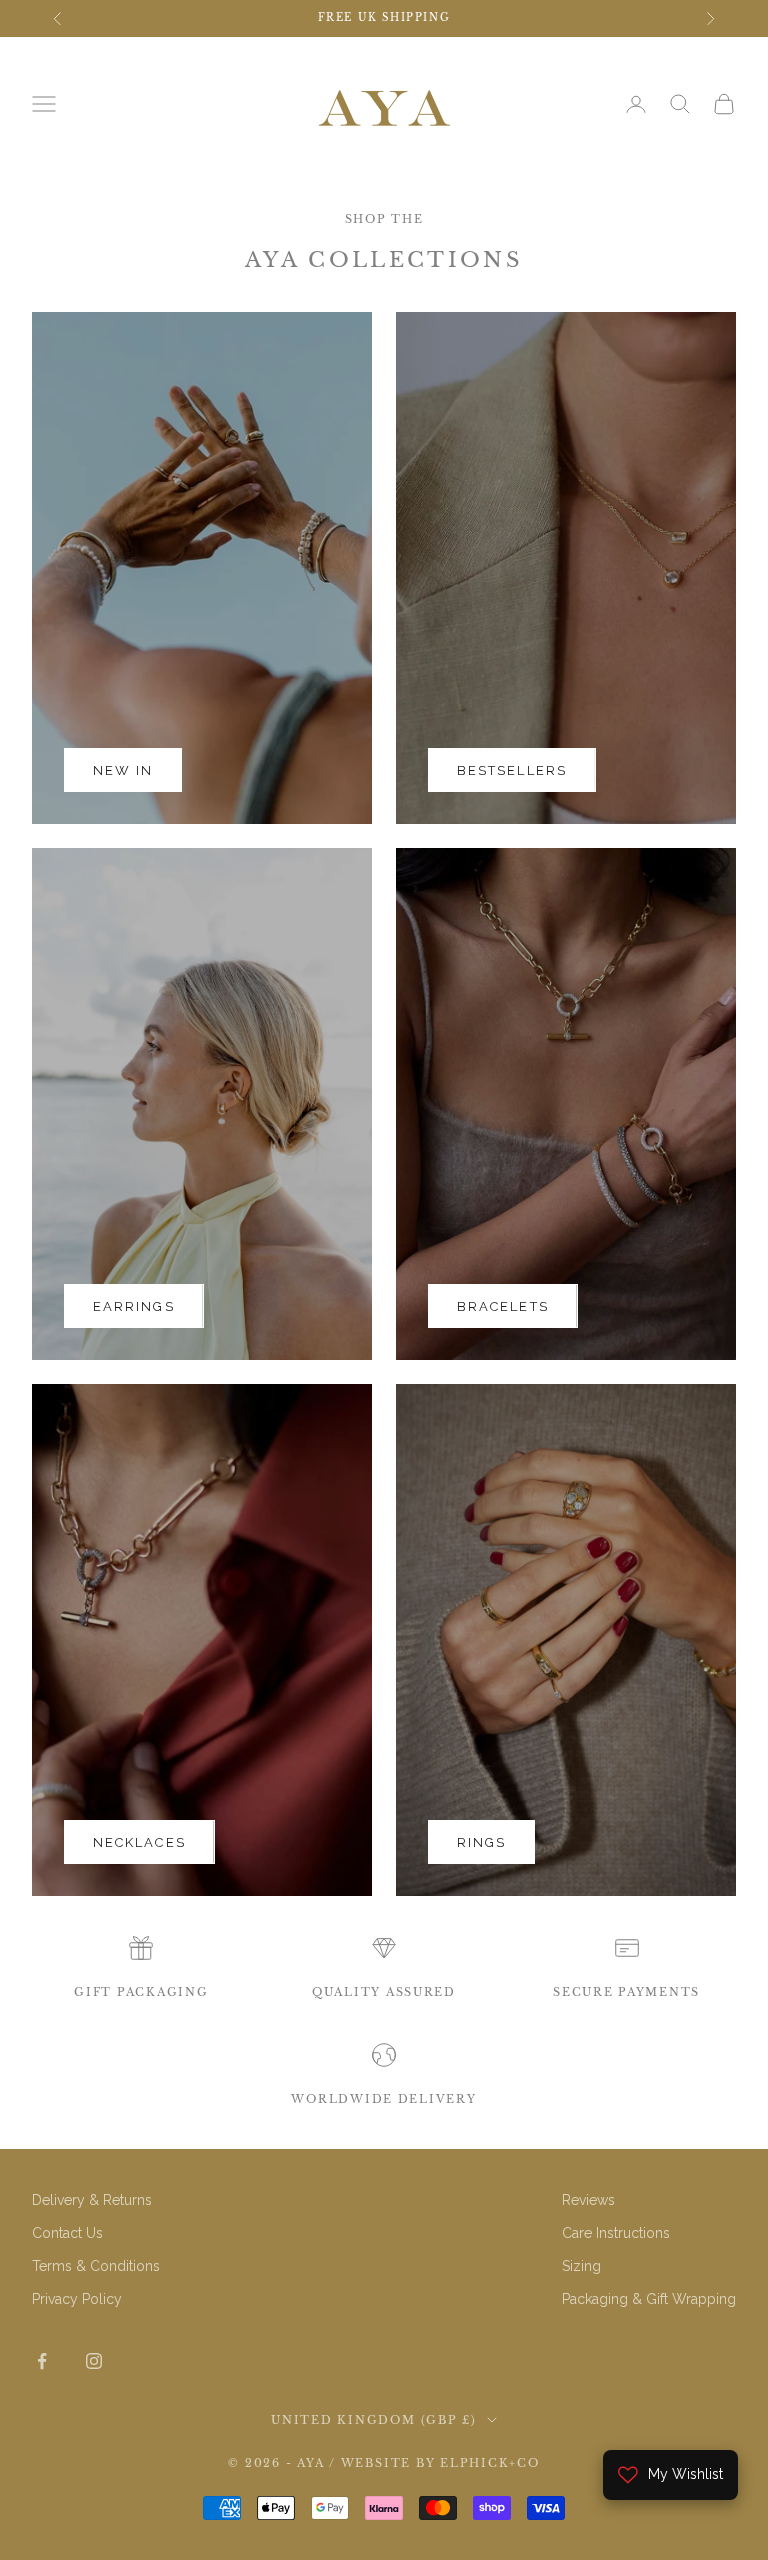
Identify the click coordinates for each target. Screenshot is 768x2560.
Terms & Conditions (96, 2266)
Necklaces (139, 1842)
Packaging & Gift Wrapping (649, 2299)
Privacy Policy (77, 2299)
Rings (481, 1842)
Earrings (134, 1306)
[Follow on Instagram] (94, 2361)
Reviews (588, 2200)
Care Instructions (616, 2233)
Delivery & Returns (92, 2200)
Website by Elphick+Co (440, 2463)
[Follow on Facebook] (42, 2361)
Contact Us (67, 2233)
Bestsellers (512, 770)
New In (123, 770)
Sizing (581, 2266)
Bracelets (503, 1306)
